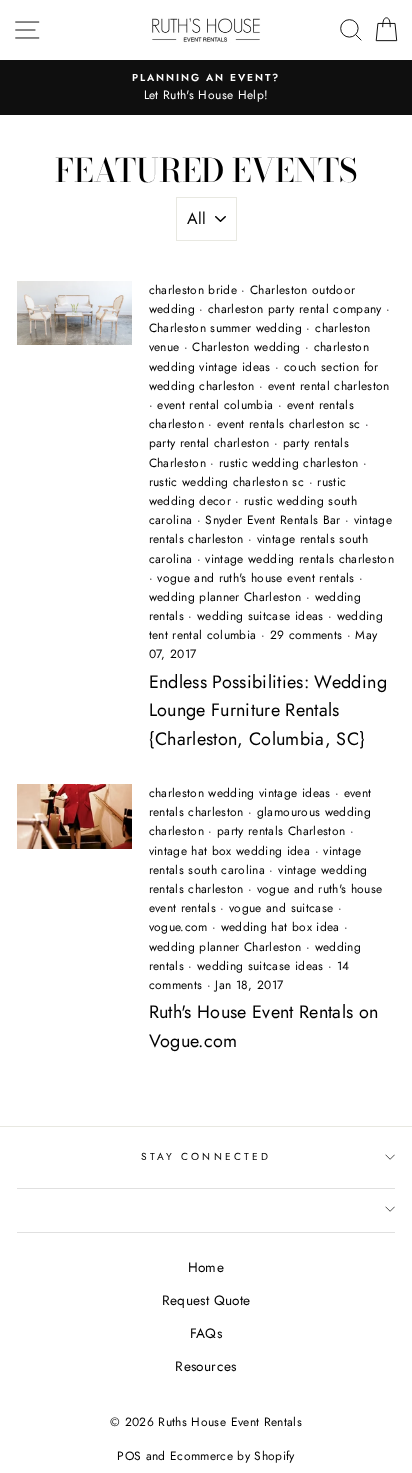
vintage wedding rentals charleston (299, 559)
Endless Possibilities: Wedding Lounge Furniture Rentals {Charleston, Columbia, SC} (268, 711)
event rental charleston (329, 386)
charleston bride (193, 290)
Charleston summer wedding (226, 328)
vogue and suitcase (281, 908)
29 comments (308, 635)
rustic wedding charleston (289, 463)
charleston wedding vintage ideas (259, 356)
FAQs (206, 1333)
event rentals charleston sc (288, 424)
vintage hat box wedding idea (230, 851)
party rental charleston (209, 443)
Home (206, 1267)
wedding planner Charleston (225, 597)
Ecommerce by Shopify (232, 1456)
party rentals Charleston (281, 831)
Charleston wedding (246, 347)
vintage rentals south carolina (255, 860)
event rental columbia (215, 405)
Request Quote (206, 1300)
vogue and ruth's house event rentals (255, 578)
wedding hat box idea (280, 927)
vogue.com (178, 927)
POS (129, 1456)
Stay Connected (206, 1156)
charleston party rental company (295, 309)
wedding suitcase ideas (260, 616)
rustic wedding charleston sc (227, 482)
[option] (206, 88)
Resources (205, 1366)
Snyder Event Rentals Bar (272, 520)
